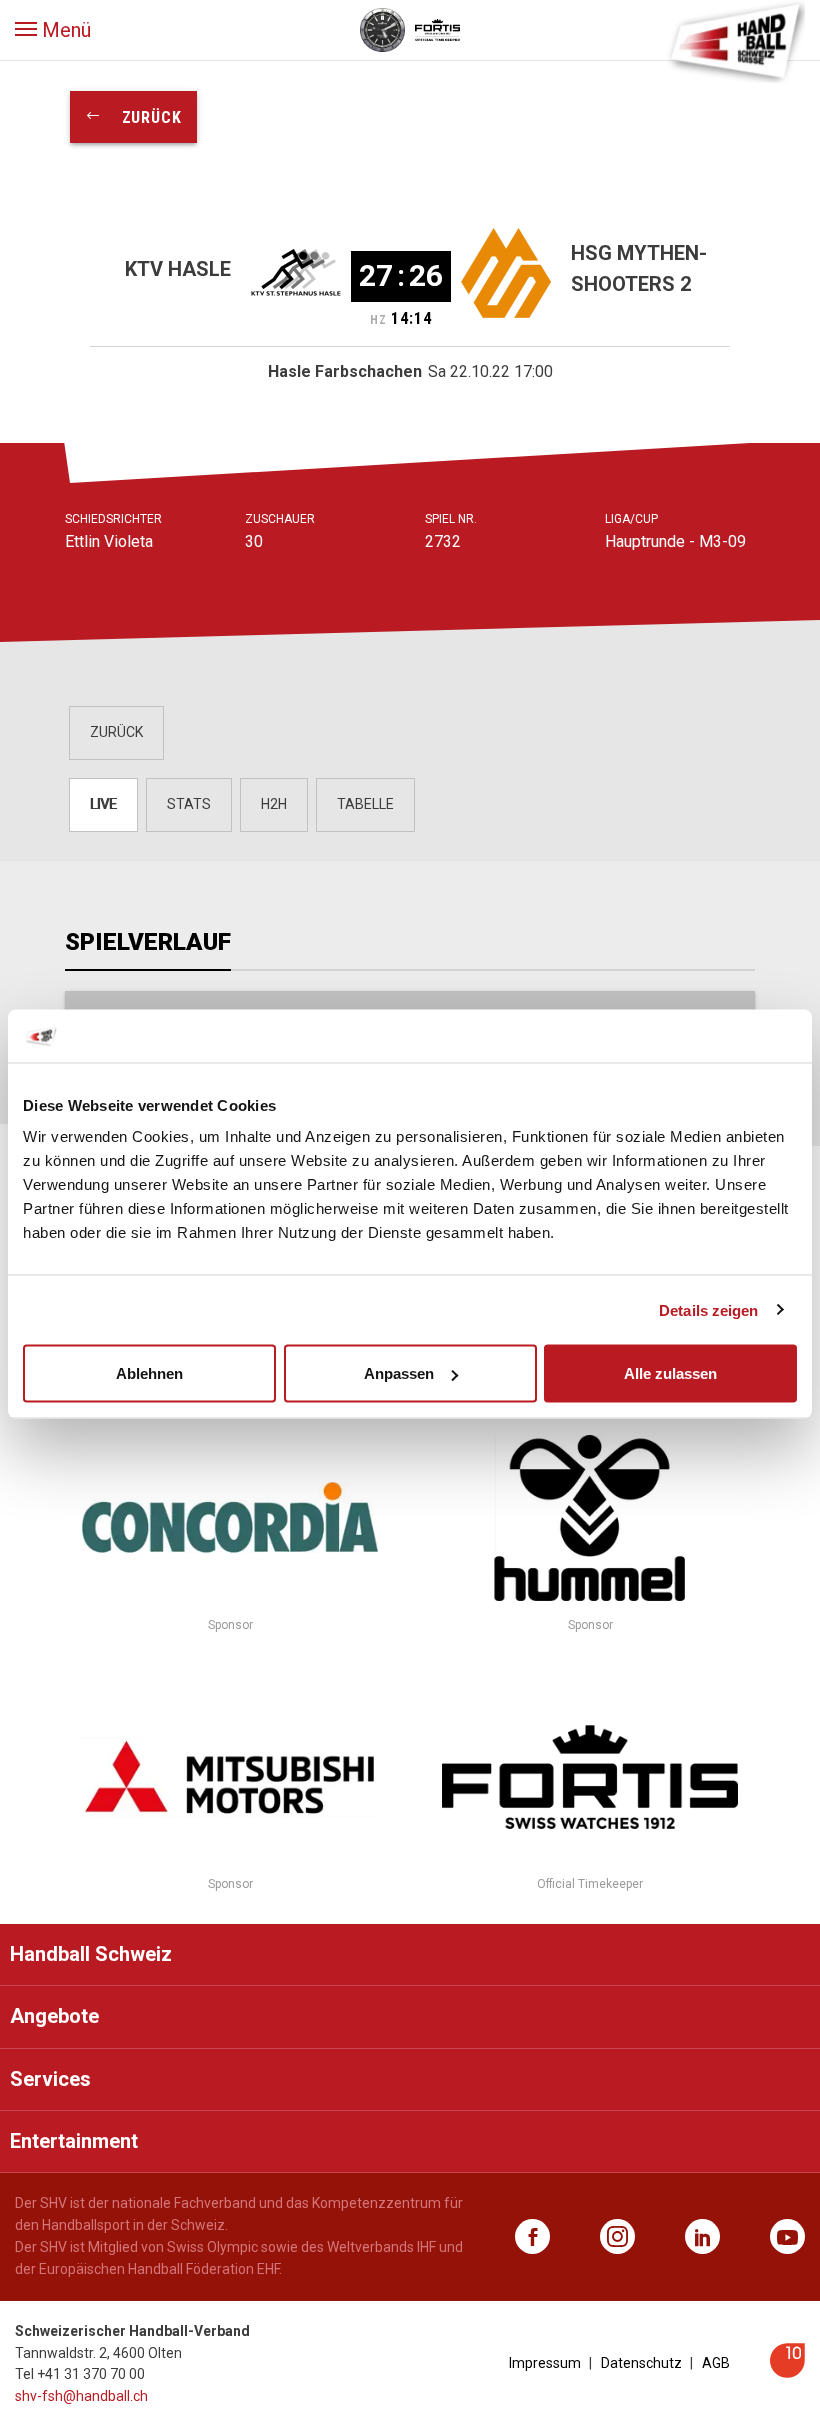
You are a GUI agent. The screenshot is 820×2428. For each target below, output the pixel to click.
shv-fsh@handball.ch (81, 2396)
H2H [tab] (274, 804)
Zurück (142, 117)
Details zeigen (708, 1309)
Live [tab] (103, 804)
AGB (716, 2363)
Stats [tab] (189, 804)
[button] (53, 30)
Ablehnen (149, 1373)
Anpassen (399, 1373)
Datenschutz (641, 2363)
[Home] (735, 40)
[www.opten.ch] (787, 2372)
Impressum (545, 2363)
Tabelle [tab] (365, 804)
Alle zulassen (670, 1373)
